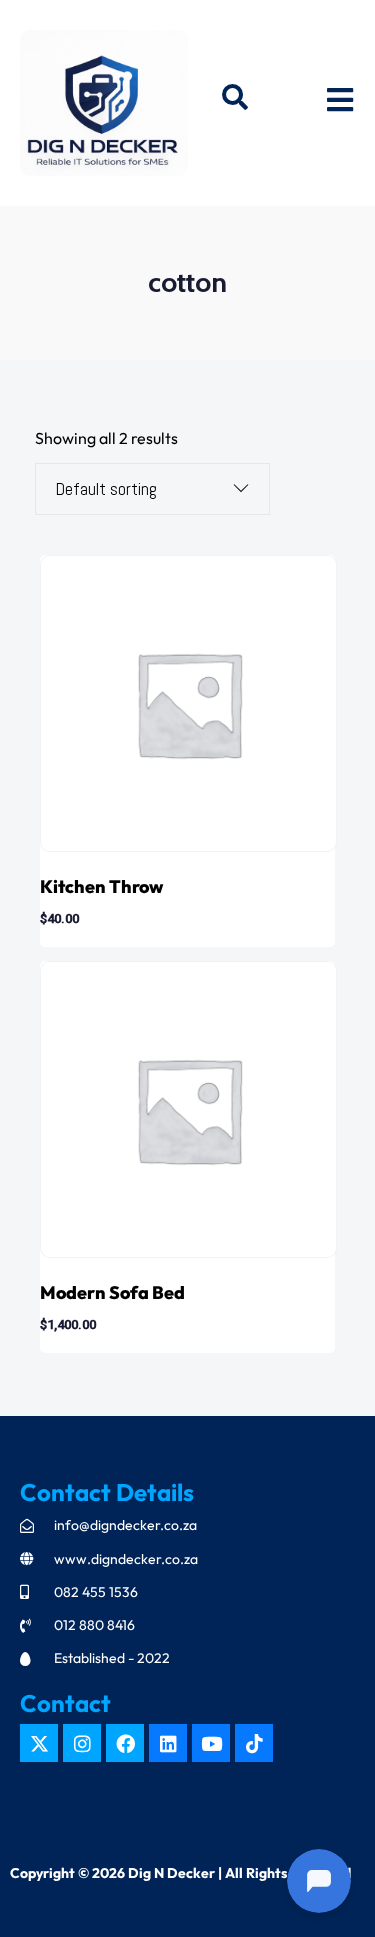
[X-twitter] (39, 1743)
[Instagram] (82, 1743)
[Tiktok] (254, 1743)
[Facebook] (125, 1743)
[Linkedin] (168, 1743)
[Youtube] (211, 1743)
